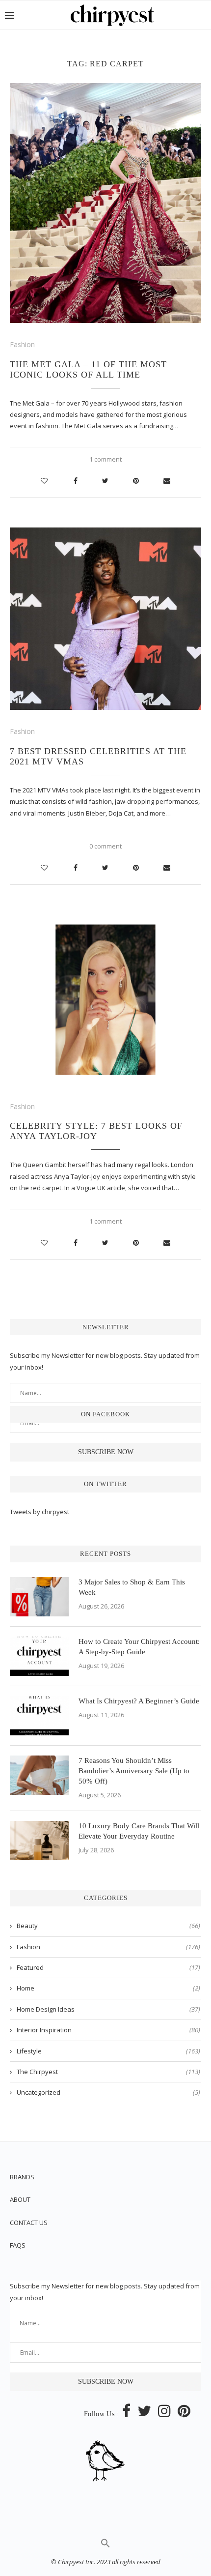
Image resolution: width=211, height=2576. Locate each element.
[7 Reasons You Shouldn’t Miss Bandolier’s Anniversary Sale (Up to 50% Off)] (39, 1775)
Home (108, 1988)
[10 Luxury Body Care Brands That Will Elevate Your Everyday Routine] (39, 1841)
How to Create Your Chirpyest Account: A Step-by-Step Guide (139, 1647)
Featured (108, 1967)
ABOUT (20, 2199)
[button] (105, 2546)
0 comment (105, 846)
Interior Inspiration (108, 2030)
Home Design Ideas (108, 2009)
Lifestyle (108, 2051)
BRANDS (22, 2177)
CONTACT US (29, 2223)
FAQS (18, 2245)
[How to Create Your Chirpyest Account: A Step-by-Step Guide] (39, 1656)
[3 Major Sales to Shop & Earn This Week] (39, 1597)
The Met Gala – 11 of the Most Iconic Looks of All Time (88, 369)
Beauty (108, 1926)
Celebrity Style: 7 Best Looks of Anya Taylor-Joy (96, 1131)
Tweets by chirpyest (40, 1512)
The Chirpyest (108, 2072)
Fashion (22, 344)
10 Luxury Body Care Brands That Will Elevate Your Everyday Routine (139, 1831)
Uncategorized (108, 2092)
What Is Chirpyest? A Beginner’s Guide (139, 1701)
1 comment (105, 459)
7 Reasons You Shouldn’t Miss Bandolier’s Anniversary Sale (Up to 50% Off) (134, 1771)
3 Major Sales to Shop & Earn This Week (132, 1587)
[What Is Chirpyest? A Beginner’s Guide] (39, 1716)
